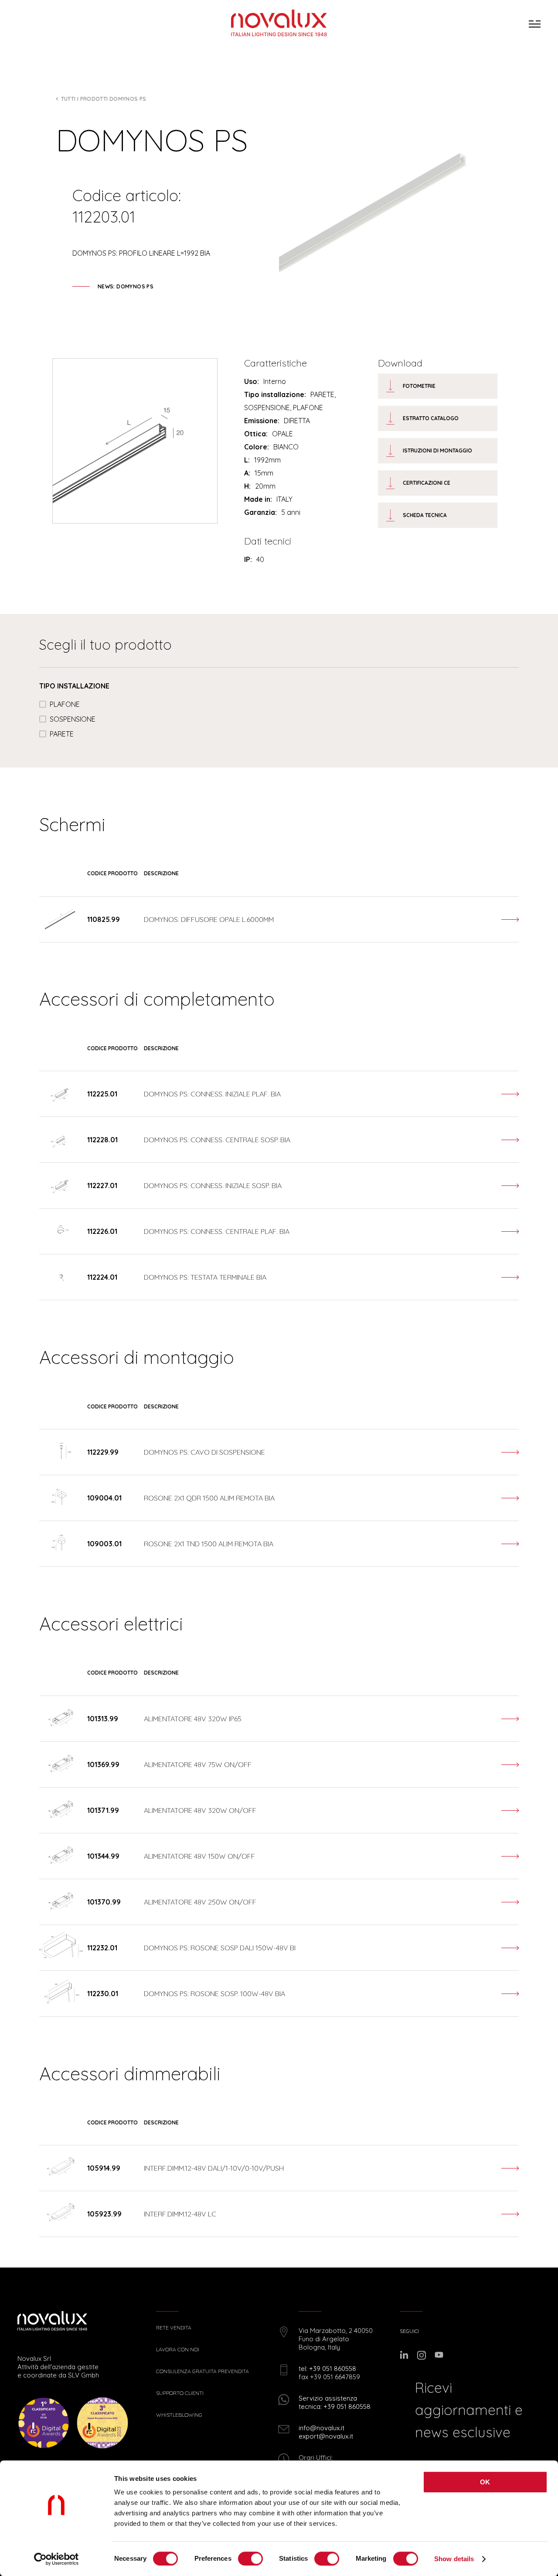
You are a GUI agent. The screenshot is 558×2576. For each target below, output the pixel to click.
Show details (454, 2559)
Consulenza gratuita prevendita (202, 2371)
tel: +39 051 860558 (327, 2369)
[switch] (250, 2559)
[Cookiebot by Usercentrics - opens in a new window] (56, 2559)
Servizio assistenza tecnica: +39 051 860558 (335, 2402)
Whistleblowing (179, 2415)
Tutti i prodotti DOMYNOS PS (104, 99)
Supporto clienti (180, 2393)
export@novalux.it (326, 2436)
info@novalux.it (322, 2428)
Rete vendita (174, 2328)
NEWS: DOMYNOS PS (126, 286)
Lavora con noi (178, 2350)
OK (485, 2482)
